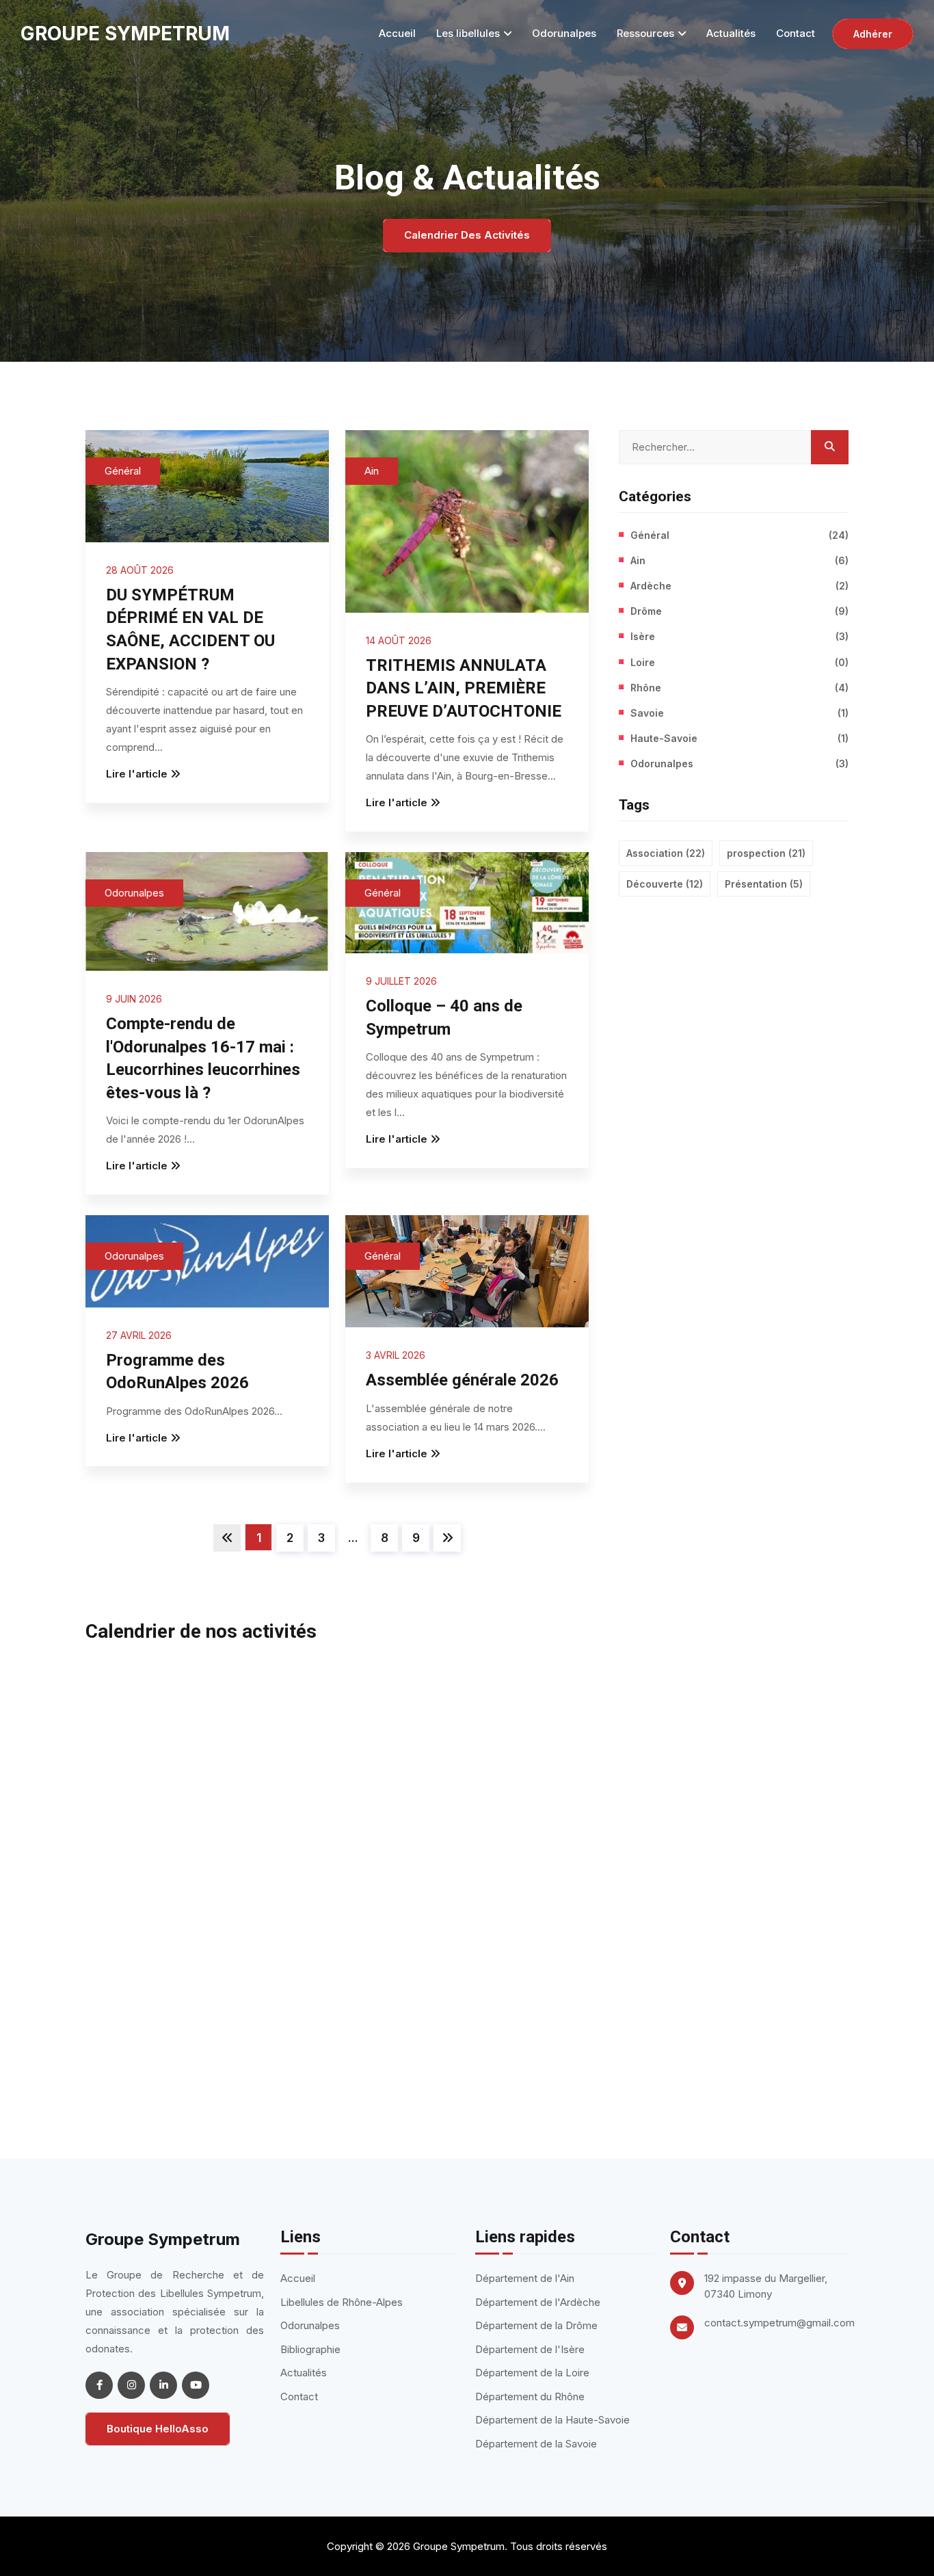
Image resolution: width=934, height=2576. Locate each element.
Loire (739, 662)
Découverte (665, 884)
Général (123, 471)
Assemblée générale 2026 (462, 1380)
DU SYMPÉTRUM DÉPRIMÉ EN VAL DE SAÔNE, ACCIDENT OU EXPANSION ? (190, 629)
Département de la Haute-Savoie (552, 2420)
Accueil (397, 33)
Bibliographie (310, 2349)
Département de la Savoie (536, 2444)
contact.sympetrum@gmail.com (779, 2323)
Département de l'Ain (525, 2278)
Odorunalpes (564, 33)
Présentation (764, 884)
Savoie (739, 713)
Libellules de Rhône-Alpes (342, 2302)
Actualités (731, 33)
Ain (372, 471)
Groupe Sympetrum (163, 2239)
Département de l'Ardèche (538, 2302)
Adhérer (873, 34)
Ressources (645, 33)
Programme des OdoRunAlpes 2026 (177, 1372)
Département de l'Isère (530, 2349)
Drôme (739, 611)
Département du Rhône (530, 2396)
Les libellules (468, 33)
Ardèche (739, 586)
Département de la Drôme (536, 2325)
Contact (796, 33)
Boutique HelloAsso (158, 2429)
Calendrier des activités (467, 235)
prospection (766, 853)
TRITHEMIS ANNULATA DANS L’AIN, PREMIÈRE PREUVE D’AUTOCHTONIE (464, 688)
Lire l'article (137, 774)
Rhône (739, 688)
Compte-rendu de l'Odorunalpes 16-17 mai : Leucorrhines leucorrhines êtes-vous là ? (203, 1058)
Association (666, 853)
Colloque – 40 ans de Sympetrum (444, 1018)
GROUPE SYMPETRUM (125, 34)
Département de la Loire (532, 2373)
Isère (739, 636)
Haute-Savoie (739, 738)
